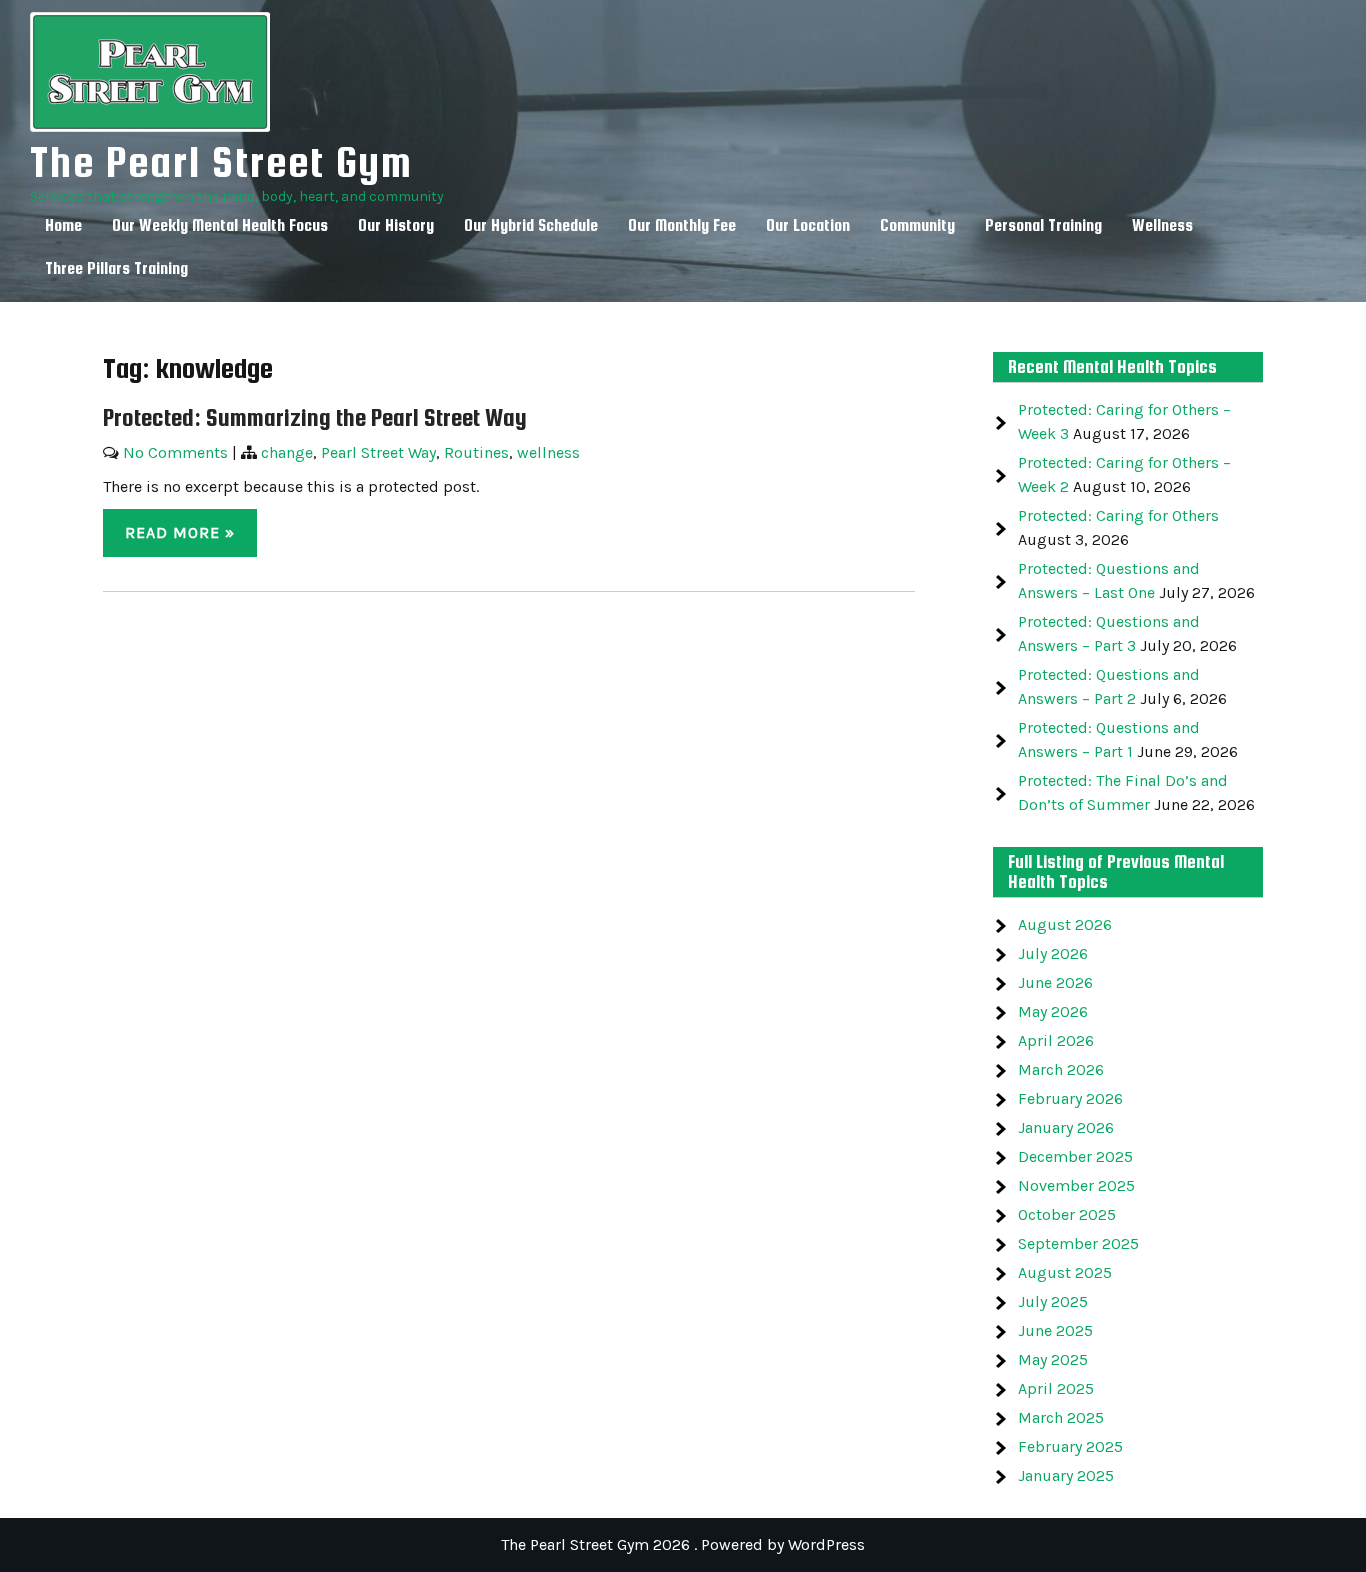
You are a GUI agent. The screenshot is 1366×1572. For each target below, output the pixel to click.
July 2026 (1053, 953)
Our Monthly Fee (682, 225)
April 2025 (1056, 1388)
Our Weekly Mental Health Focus (220, 225)
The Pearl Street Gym (221, 161)
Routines (476, 452)
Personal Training (1043, 225)
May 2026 (1053, 1011)
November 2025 (1076, 1185)
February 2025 (1070, 1446)
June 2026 (1055, 982)
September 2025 (1078, 1243)
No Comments (175, 452)
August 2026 (1065, 924)
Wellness (1162, 225)
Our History (396, 225)
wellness (548, 452)
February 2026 (1070, 1098)
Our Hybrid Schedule (531, 225)
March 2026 (1061, 1069)
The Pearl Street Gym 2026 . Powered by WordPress (683, 1544)
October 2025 (1067, 1214)
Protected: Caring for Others (1118, 515)
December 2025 (1075, 1156)
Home (63, 225)
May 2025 (1053, 1359)
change (287, 452)
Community (917, 225)
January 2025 (1066, 1475)
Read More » (180, 532)
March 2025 (1061, 1417)
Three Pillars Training (116, 268)
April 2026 (1056, 1040)
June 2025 (1055, 1330)
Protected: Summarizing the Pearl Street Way (315, 417)
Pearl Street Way (378, 452)
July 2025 (1053, 1301)
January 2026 (1066, 1127)
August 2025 (1065, 1272)
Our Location (808, 225)
